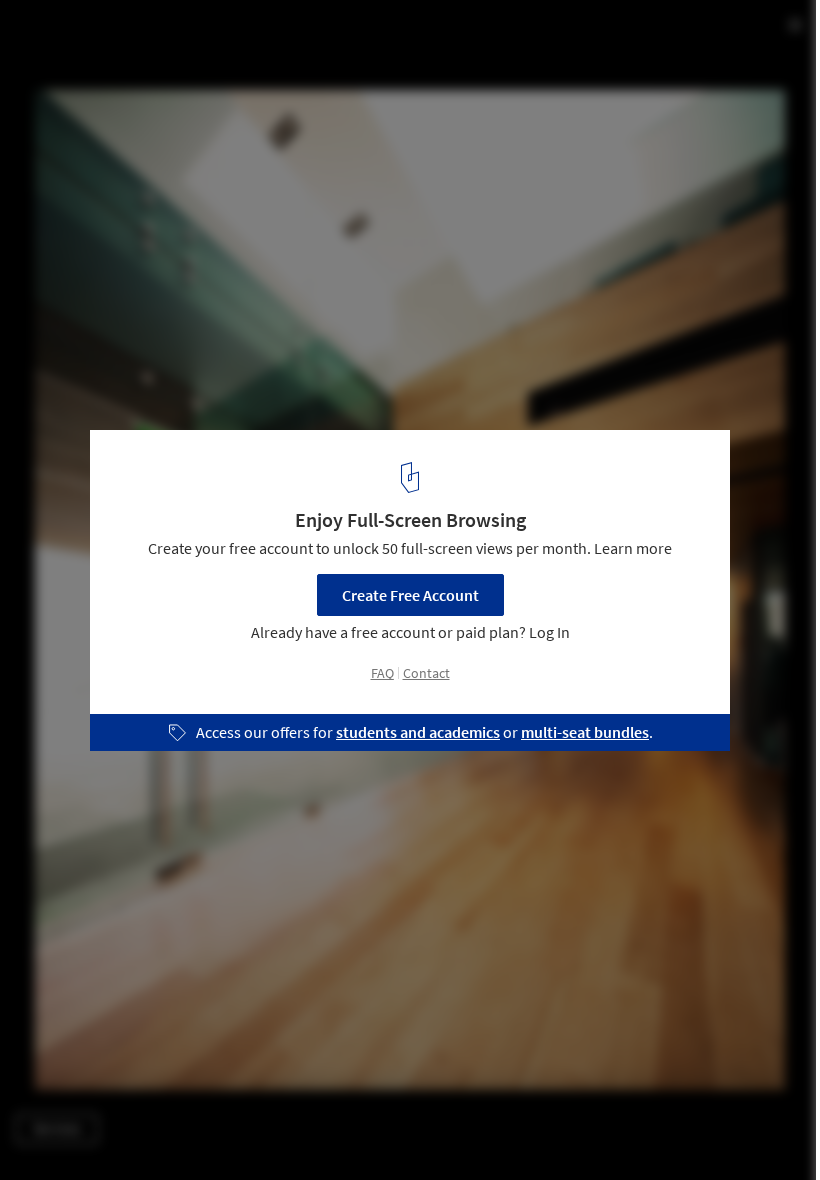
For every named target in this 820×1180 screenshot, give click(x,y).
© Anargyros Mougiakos (92, 69)
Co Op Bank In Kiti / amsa (146, 36)
